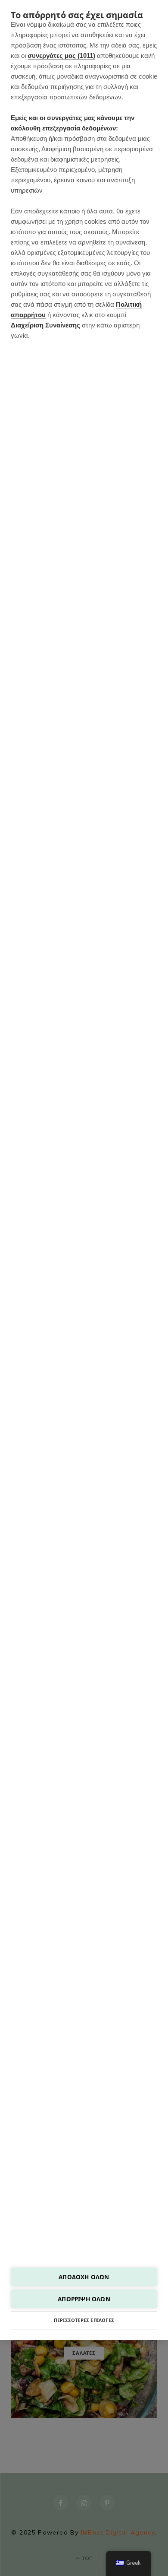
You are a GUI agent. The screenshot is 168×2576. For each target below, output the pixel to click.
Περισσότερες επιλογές (84, 2320)
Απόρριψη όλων (84, 2299)
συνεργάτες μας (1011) (61, 56)
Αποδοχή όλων (84, 2277)
